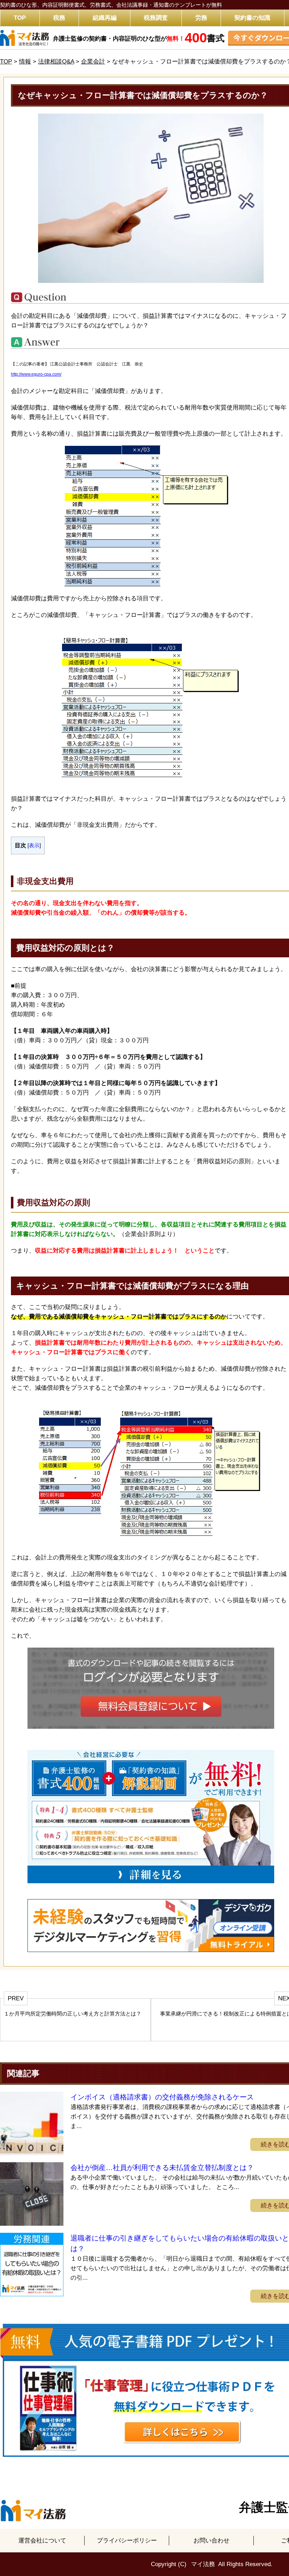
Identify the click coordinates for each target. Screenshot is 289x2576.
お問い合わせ (211, 2541)
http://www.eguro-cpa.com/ (36, 374)
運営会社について (42, 2541)
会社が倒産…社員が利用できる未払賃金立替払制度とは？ (162, 2168)
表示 (34, 845)
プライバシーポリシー (127, 2541)
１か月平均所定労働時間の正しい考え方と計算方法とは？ (73, 2014)
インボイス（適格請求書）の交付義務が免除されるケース (162, 2097)
